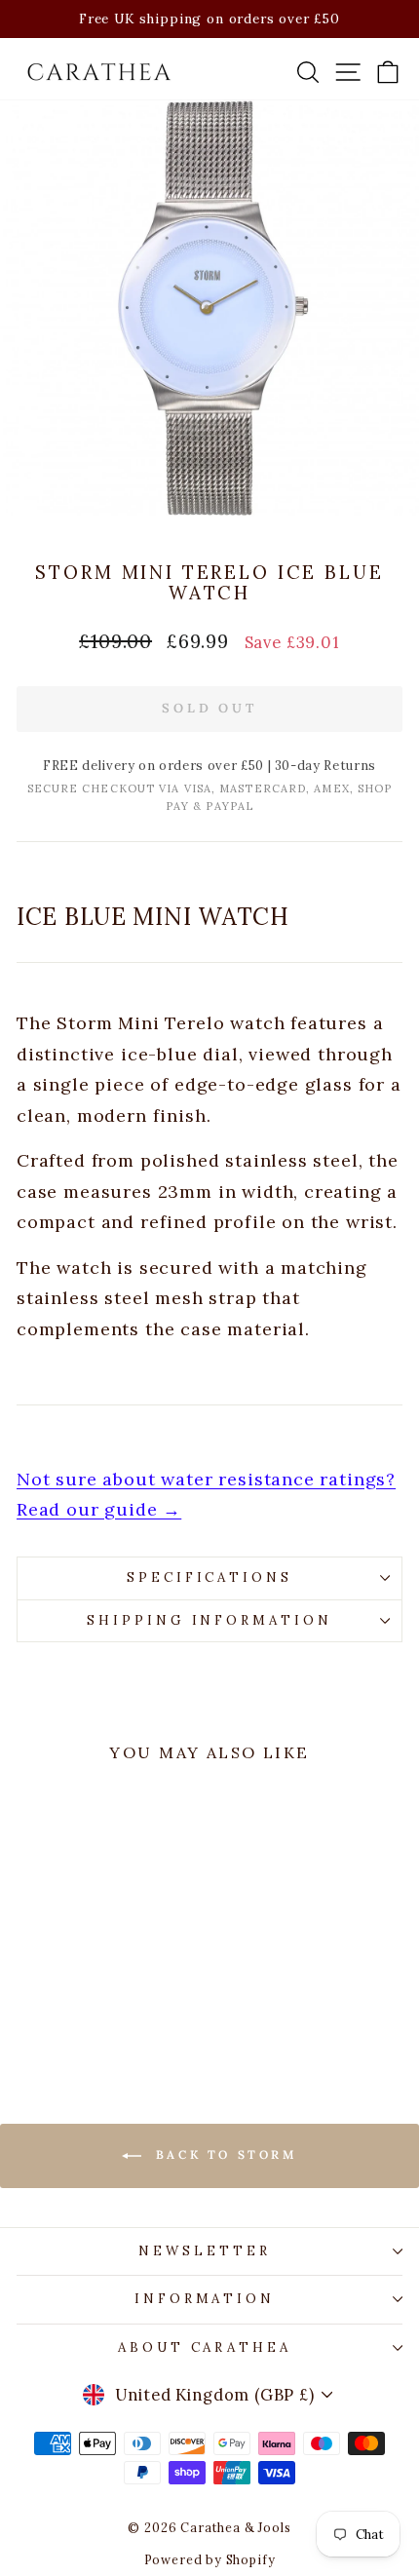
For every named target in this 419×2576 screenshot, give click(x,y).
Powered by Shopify (210, 2559)
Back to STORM (223, 2154)
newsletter (205, 2251)
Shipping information (210, 1620)
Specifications (210, 1577)
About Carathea (205, 2347)
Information (205, 2299)
